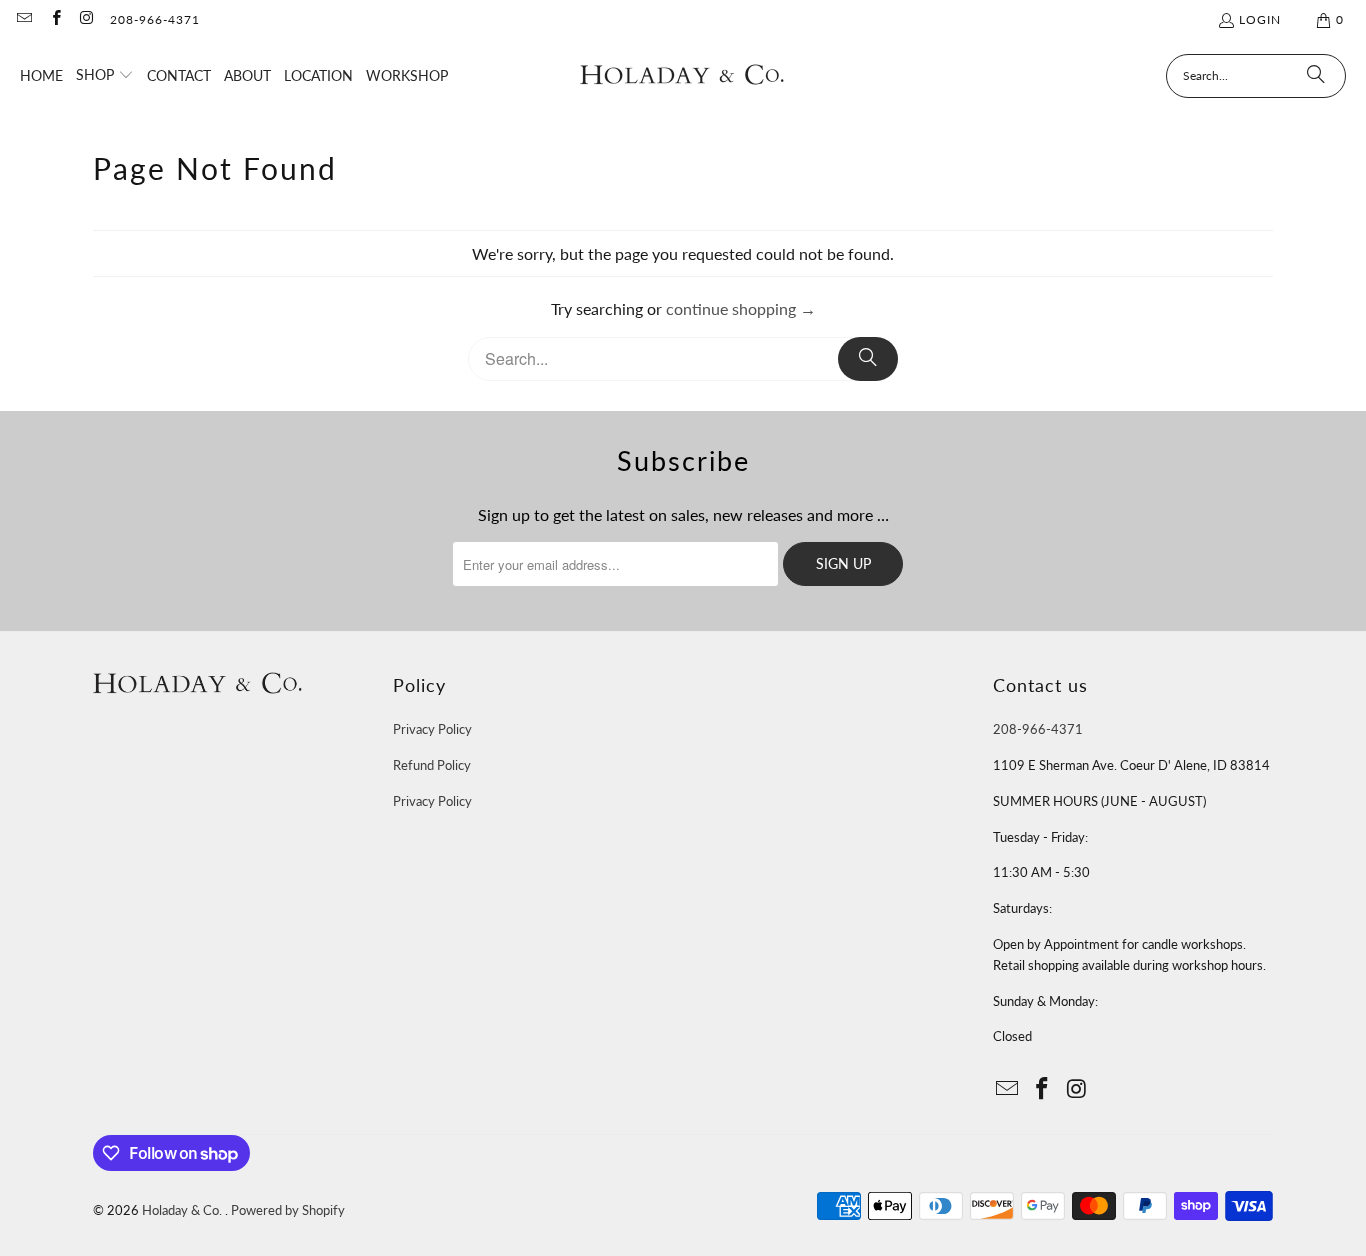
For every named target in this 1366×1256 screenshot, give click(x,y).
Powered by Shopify (288, 1210)
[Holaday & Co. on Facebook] (54, 19)
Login (1260, 19)
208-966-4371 (155, 19)
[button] (105, 76)
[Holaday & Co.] (682, 75)
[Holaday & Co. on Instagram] (86, 19)
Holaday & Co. (183, 1210)
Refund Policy (432, 765)
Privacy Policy (432, 729)
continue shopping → (741, 308)
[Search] (1316, 76)
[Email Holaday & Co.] (23, 19)
